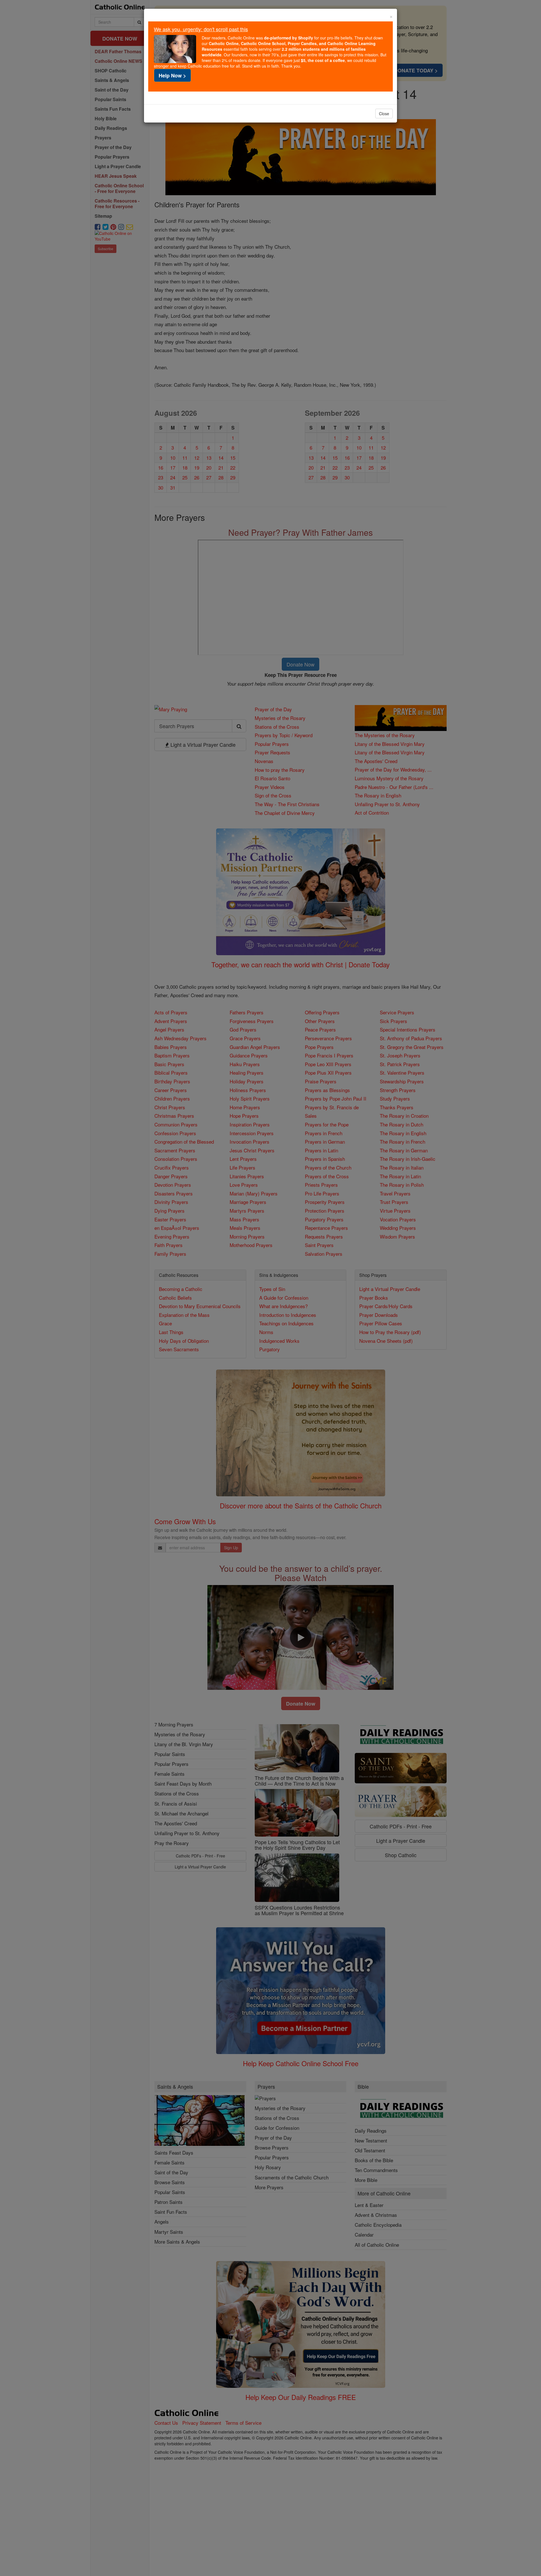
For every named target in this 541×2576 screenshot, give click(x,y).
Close (384, 114)
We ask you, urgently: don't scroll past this (201, 29)
